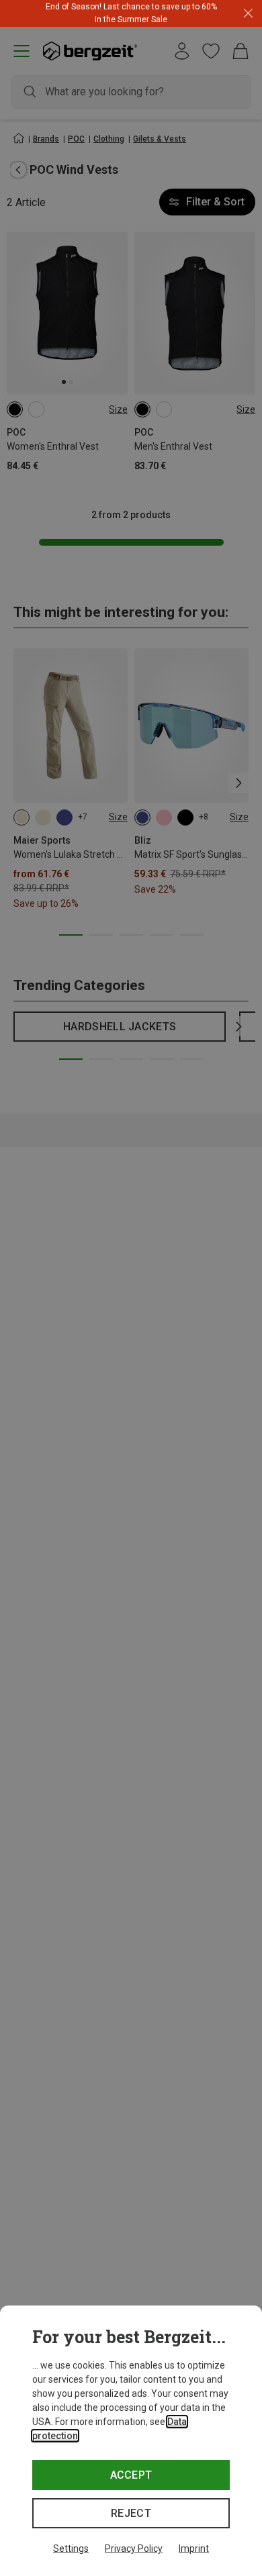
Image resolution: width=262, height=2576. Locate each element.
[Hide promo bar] (248, 14)
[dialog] (131, 2441)
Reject (131, 2513)
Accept (131, 2475)
